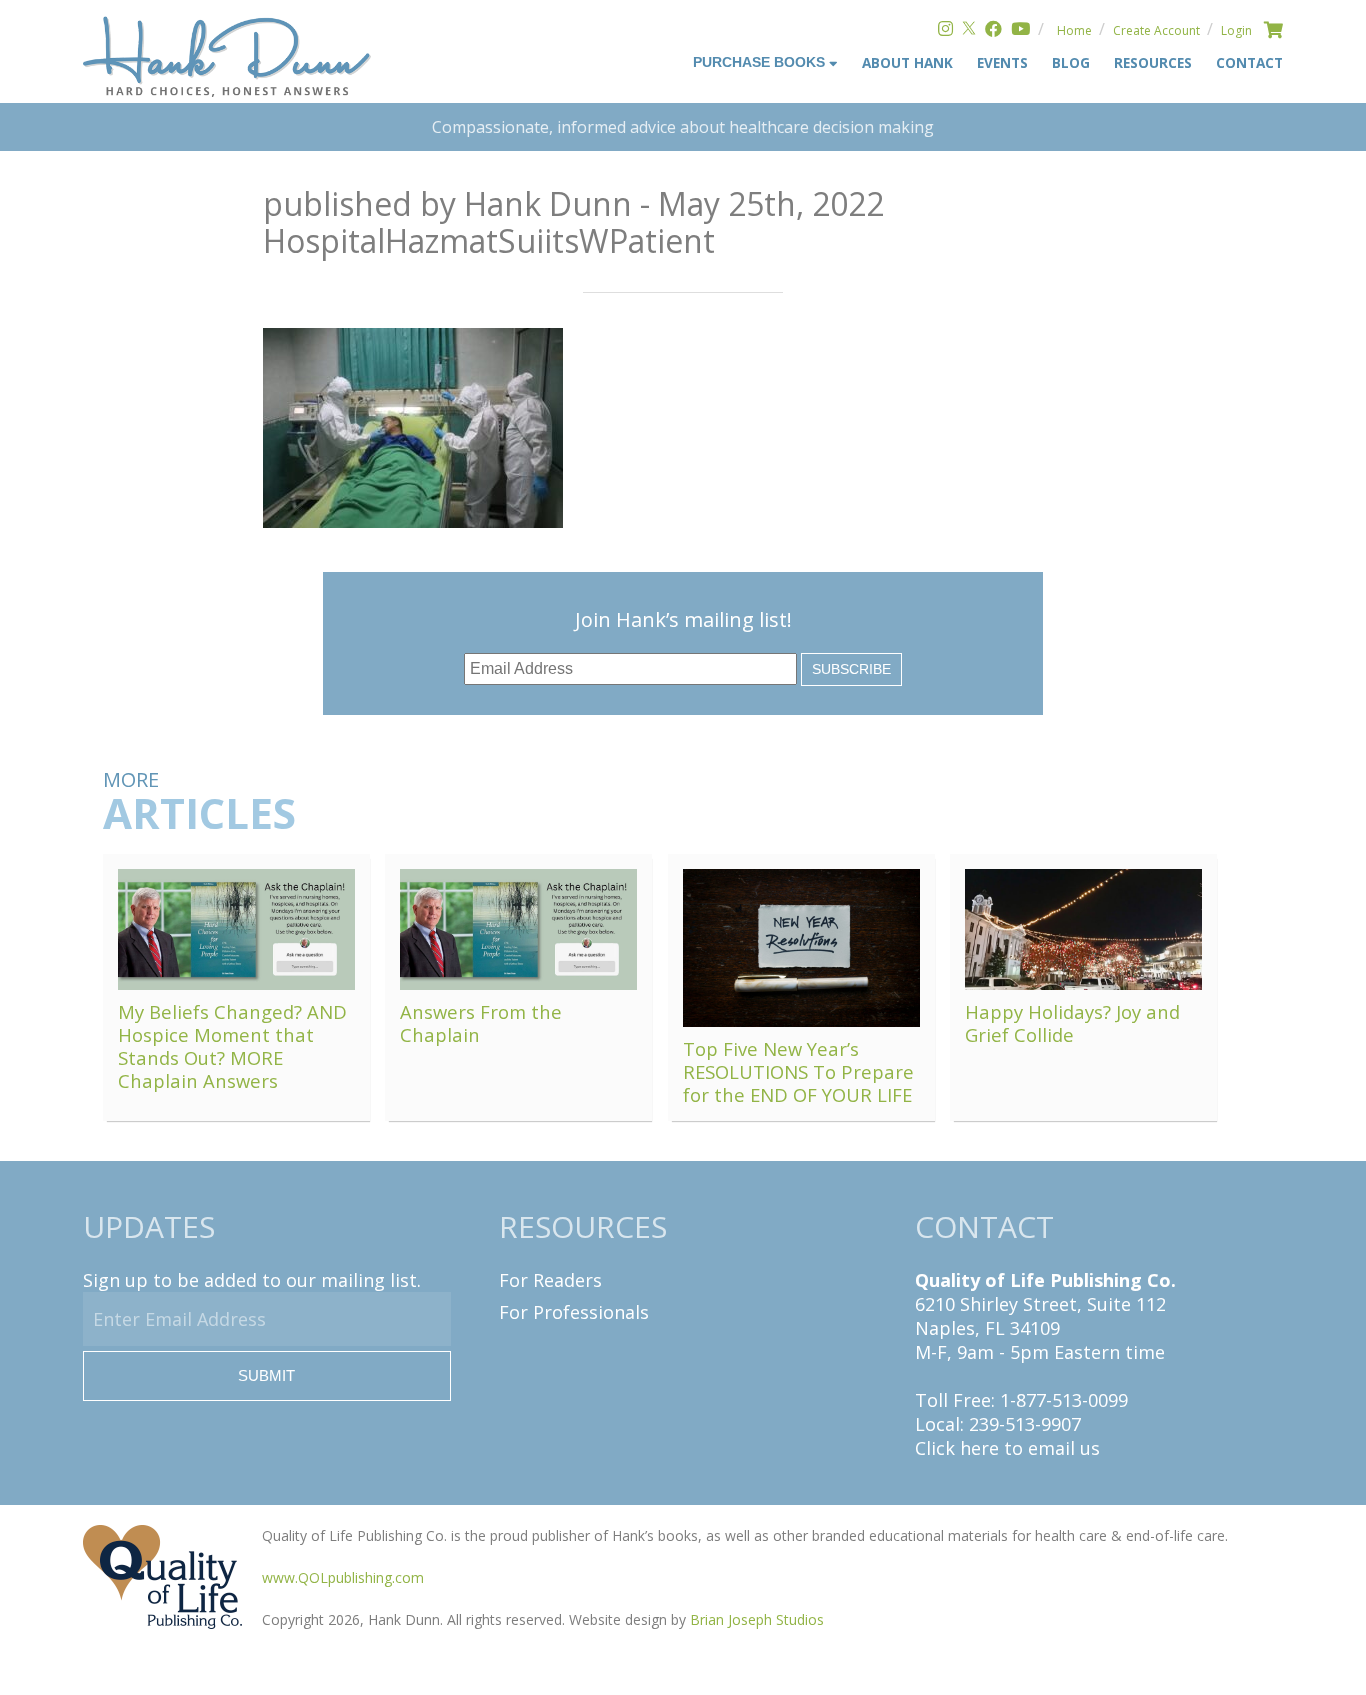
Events (1002, 62)
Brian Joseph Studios (757, 1619)
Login (1236, 30)
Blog (1071, 62)
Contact (1249, 62)
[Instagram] (945, 30)
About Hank (907, 62)
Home (1074, 30)
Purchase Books (761, 62)
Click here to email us (1007, 1448)
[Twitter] (969, 30)
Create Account (1156, 30)
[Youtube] (1020, 30)
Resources (1153, 62)
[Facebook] (993, 30)
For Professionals (574, 1312)
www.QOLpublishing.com (343, 1577)
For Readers (550, 1280)
